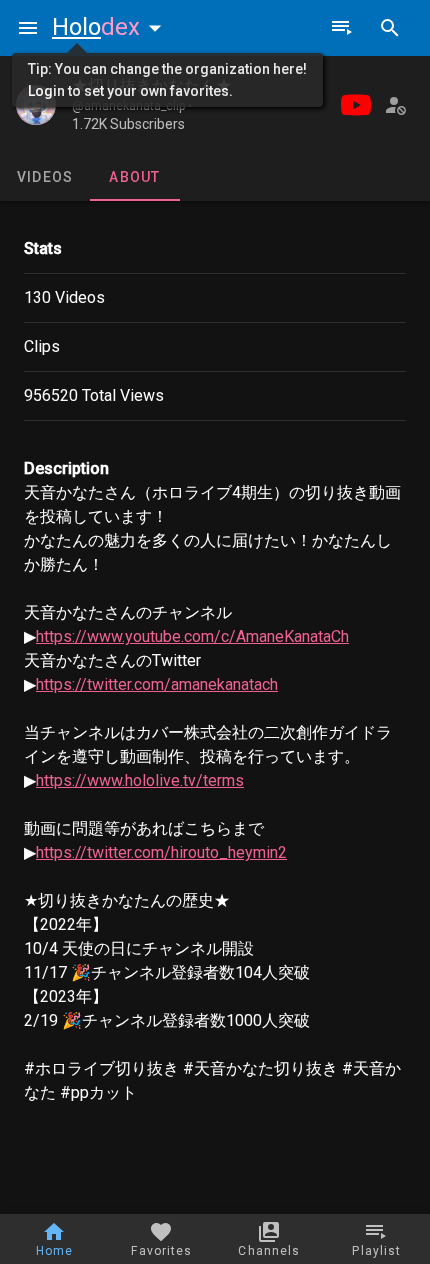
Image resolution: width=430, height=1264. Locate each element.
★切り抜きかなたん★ (152, 85)
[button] (111, 27)
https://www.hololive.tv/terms (140, 780)
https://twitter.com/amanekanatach (157, 684)
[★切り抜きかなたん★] (36, 105)
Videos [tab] (45, 177)
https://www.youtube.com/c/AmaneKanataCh (192, 636)
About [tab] (134, 177)
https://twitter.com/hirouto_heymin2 (161, 852)
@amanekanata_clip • (132, 106)
